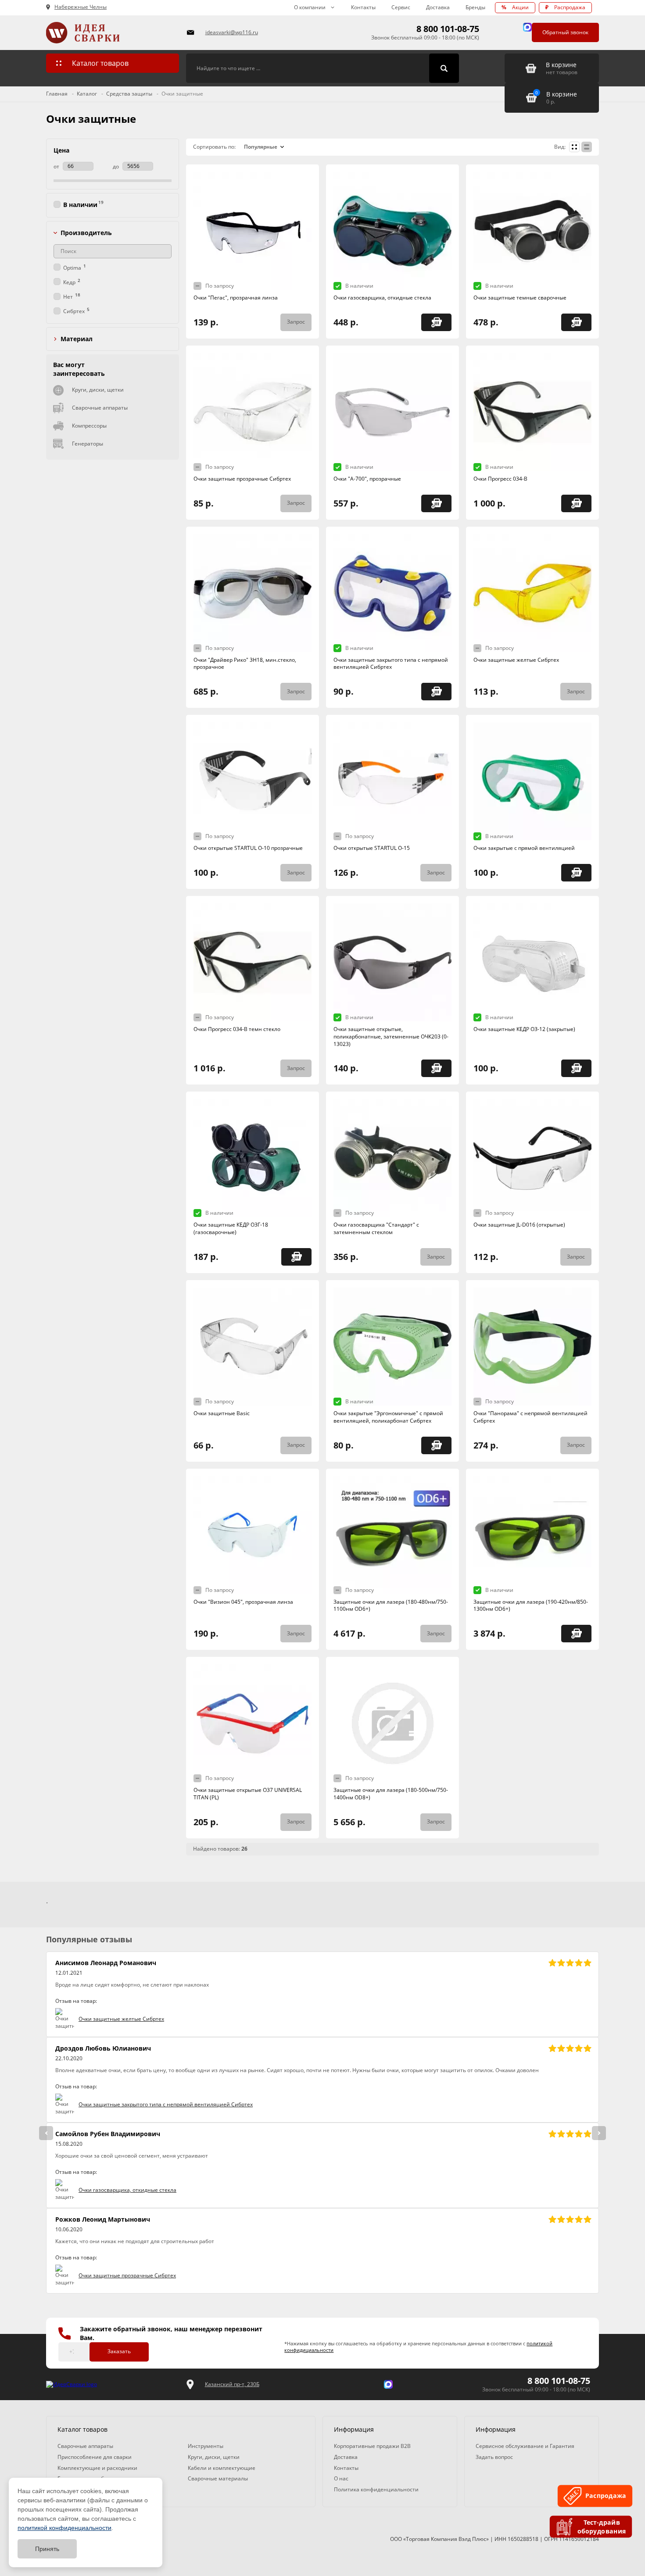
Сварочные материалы (218, 2478)
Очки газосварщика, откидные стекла (382, 298)
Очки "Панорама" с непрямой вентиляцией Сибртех (530, 1417)
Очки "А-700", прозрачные (367, 479)
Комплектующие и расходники (97, 2468)
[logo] (72, 2385)
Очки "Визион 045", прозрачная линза (243, 1602)
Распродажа (565, 7)
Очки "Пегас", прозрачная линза (236, 298)
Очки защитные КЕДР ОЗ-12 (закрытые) (524, 1029)
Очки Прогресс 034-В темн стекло (237, 1029)
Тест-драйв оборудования (602, 2526)
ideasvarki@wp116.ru (232, 32)
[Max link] (527, 27)
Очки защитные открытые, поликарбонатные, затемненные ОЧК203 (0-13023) (391, 1036)
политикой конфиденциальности (64, 2528)
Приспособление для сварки (95, 2457)
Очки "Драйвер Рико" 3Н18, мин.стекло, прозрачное (245, 664)
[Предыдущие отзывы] (46, 2133)
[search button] (444, 68)
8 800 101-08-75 (448, 29)
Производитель (86, 233)
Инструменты (206, 2446)
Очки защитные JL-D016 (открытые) (519, 1225)
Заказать (119, 2351)
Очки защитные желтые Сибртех (516, 660)
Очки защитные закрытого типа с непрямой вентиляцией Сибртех (391, 664)
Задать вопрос (494, 2457)
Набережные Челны (81, 7)
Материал (77, 339)
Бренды (475, 7)
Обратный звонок (565, 32)
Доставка (438, 7)
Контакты (363, 7)
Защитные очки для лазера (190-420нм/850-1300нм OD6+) (531, 1606)
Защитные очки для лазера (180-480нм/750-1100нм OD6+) (391, 1606)
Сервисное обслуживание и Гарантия (525, 2446)
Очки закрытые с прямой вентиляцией (524, 848)
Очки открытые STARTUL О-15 (372, 848)
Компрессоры (89, 426)
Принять (47, 2549)
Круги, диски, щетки (98, 390)
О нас (341, 2478)
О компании (310, 7)
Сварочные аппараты (100, 408)
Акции (515, 7)
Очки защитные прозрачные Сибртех (242, 479)
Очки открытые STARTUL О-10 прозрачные (248, 848)
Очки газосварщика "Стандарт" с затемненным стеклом (376, 1228)
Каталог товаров (100, 63)
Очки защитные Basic (222, 1413)
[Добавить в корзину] (436, 322)
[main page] (111, 33)
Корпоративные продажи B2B (372, 2446)
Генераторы (88, 444)
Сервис (401, 7)
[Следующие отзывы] (599, 2133)
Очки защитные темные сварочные (520, 298)
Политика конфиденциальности (376, 2489)
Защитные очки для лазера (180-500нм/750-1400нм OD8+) (391, 1794)
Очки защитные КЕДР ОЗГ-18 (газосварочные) (231, 1228)
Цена (61, 150)
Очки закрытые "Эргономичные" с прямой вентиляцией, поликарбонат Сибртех (388, 1417)
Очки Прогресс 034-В (500, 479)
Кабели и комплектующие (222, 2468)
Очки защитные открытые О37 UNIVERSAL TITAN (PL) (248, 1794)
